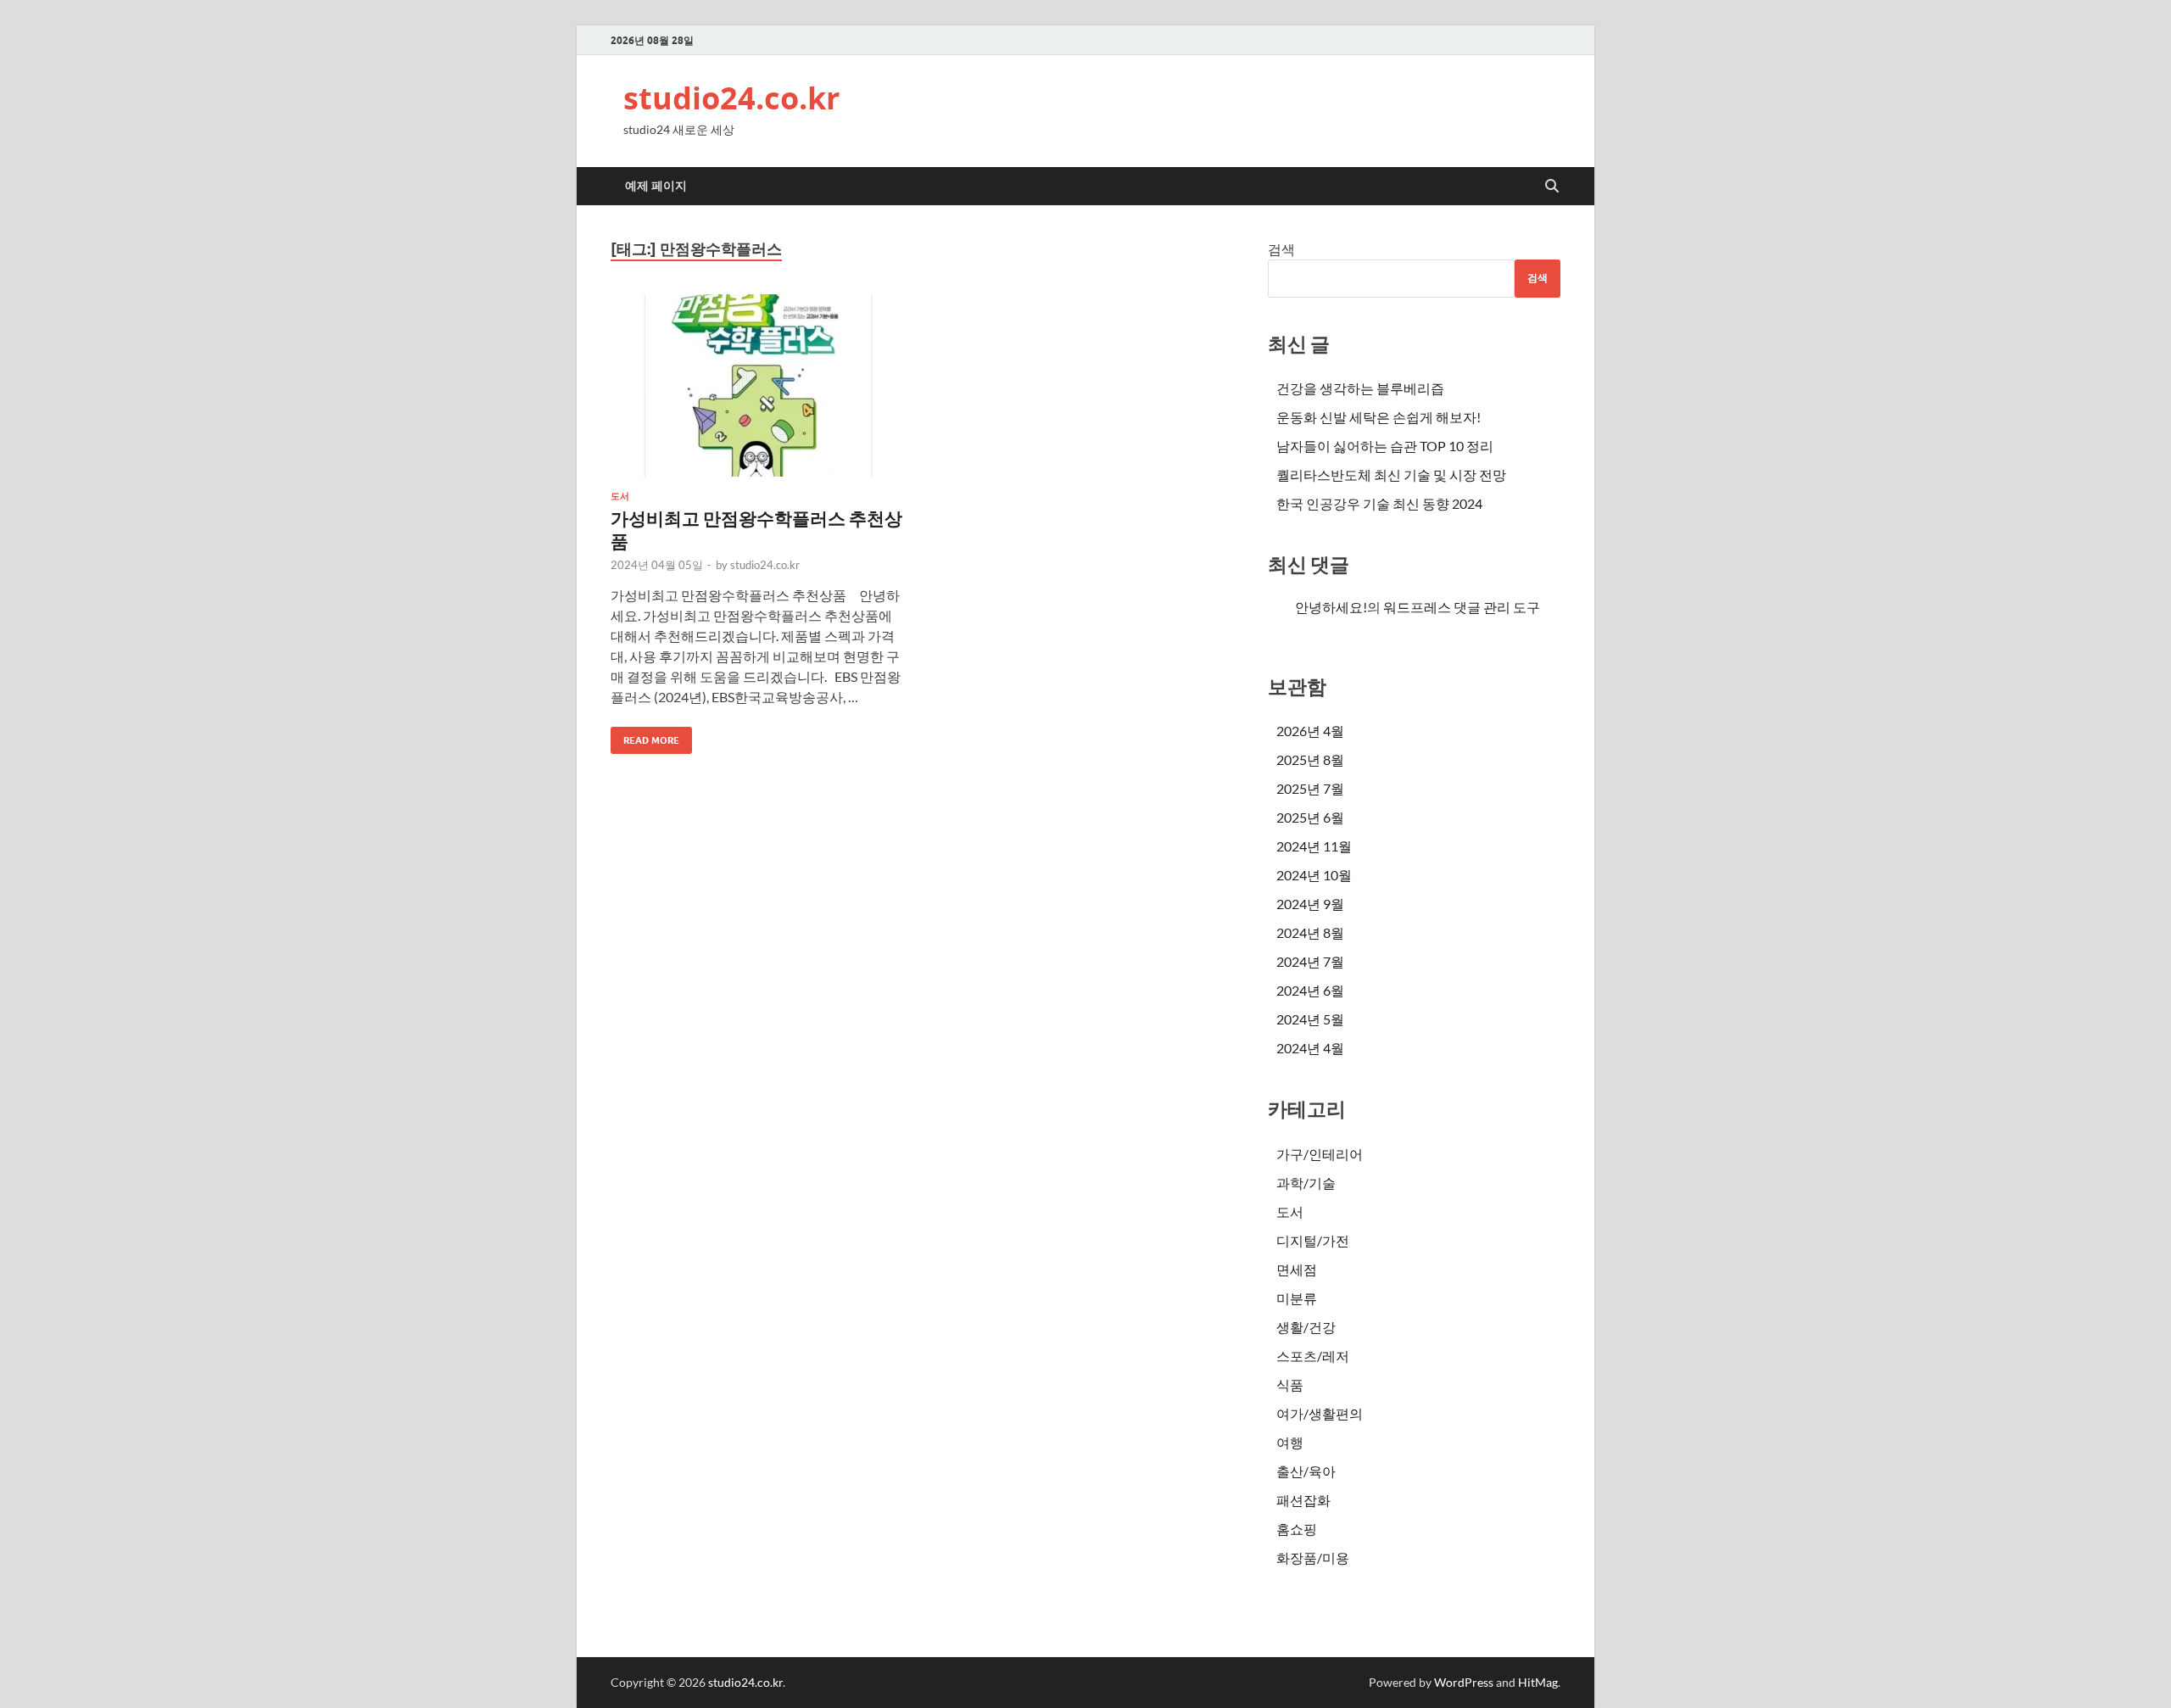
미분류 (1297, 1298)
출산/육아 (1306, 1471)
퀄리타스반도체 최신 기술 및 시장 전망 (1391, 474)
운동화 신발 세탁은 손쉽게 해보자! (1379, 417)
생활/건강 (1306, 1327)
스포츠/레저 (1313, 1356)
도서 (620, 496)
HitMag (1538, 1682)
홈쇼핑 (1297, 1529)
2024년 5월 (1310, 1019)
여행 (1290, 1442)
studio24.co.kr (731, 98)
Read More (645, 737)
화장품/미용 (1313, 1557)
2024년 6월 (1310, 990)
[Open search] (1552, 187)
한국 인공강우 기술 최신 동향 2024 (1379, 503)
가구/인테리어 (1320, 1154)
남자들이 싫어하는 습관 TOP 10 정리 (1385, 446)
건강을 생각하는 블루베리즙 (1360, 388)
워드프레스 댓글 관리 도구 (1462, 607)
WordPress (1464, 1682)
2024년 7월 (1310, 961)
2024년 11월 (1314, 846)
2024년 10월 (1314, 875)
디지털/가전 (1313, 1240)
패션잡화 (1303, 1500)
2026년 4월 (1310, 731)
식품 (1290, 1384)
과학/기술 (1306, 1183)
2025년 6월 (1310, 817)
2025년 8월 (1310, 759)
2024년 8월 (1310, 932)
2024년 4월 (1310, 1048)
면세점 (1297, 1269)
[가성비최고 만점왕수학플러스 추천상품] (758, 385)
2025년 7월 (1310, 788)
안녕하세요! (1331, 607)
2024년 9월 (1310, 904)
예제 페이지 (656, 186)
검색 (1281, 249)
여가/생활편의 (1320, 1413)
